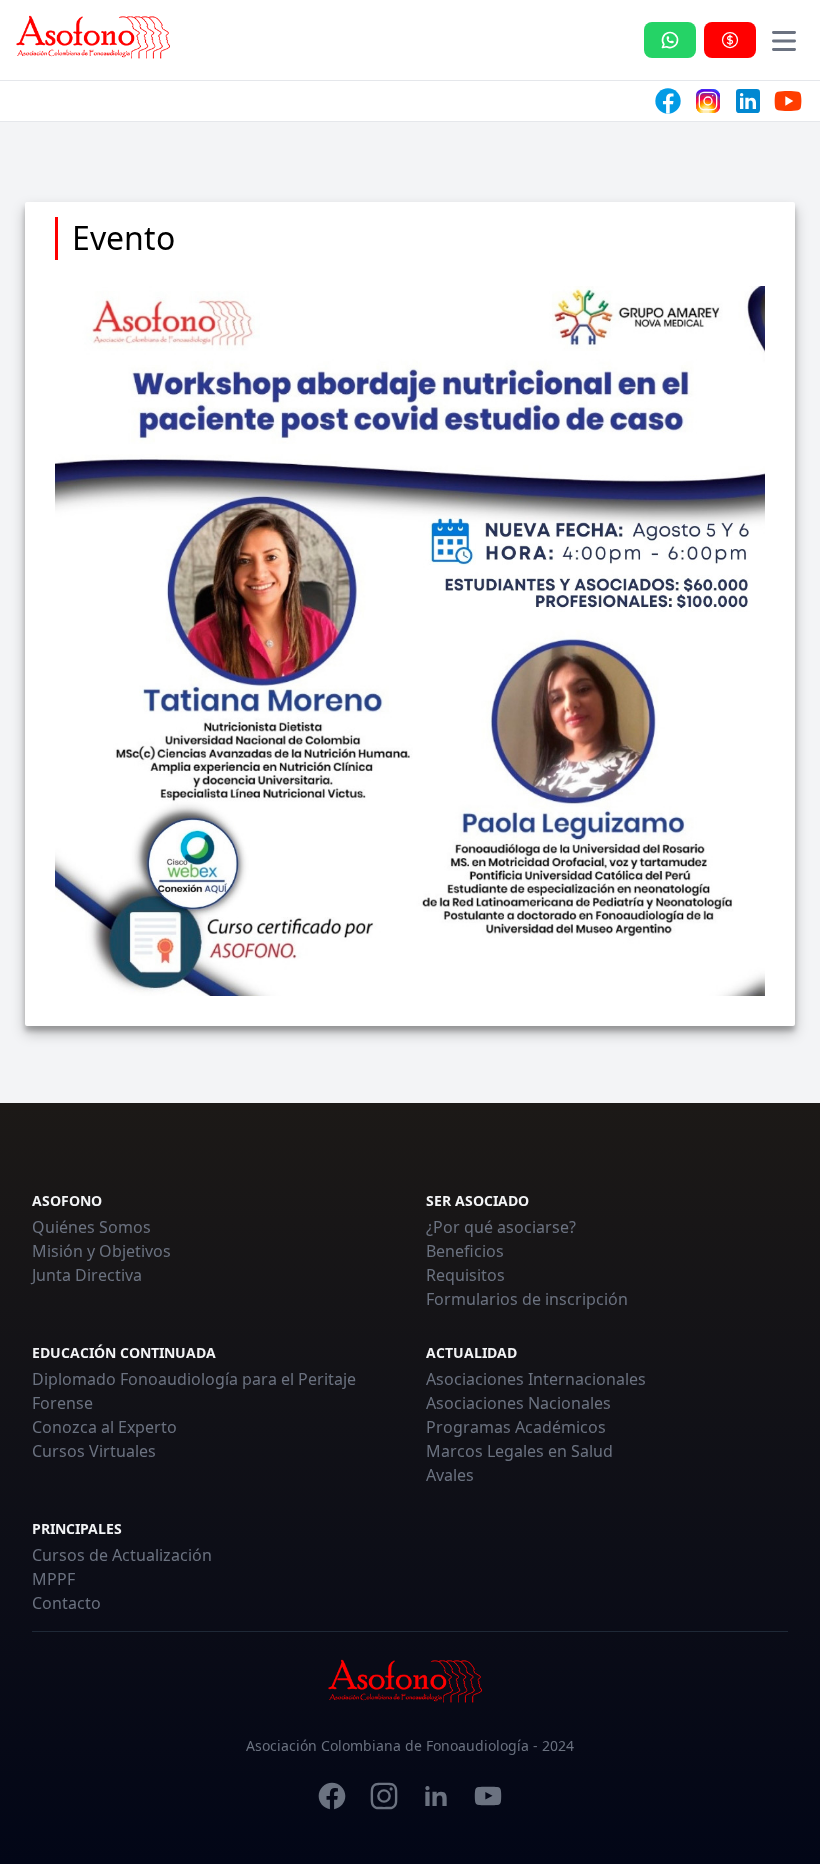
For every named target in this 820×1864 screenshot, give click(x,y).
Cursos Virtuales (94, 1451)
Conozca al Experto (104, 1427)
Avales (450, 1475)
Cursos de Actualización (122, 1555)
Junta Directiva (87, 1275)
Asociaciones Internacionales (536, 1379)
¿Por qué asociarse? (501, 1227)
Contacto (66, 1603)
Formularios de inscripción (527, 1299)
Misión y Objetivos (101, 1251)
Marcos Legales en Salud (519, 1451)
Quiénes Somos (91, 1227)
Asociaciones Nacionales (518, 1403)
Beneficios (465, 1251)
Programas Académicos (516, 1427)
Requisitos (465, 1275)
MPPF (53, 1579)
